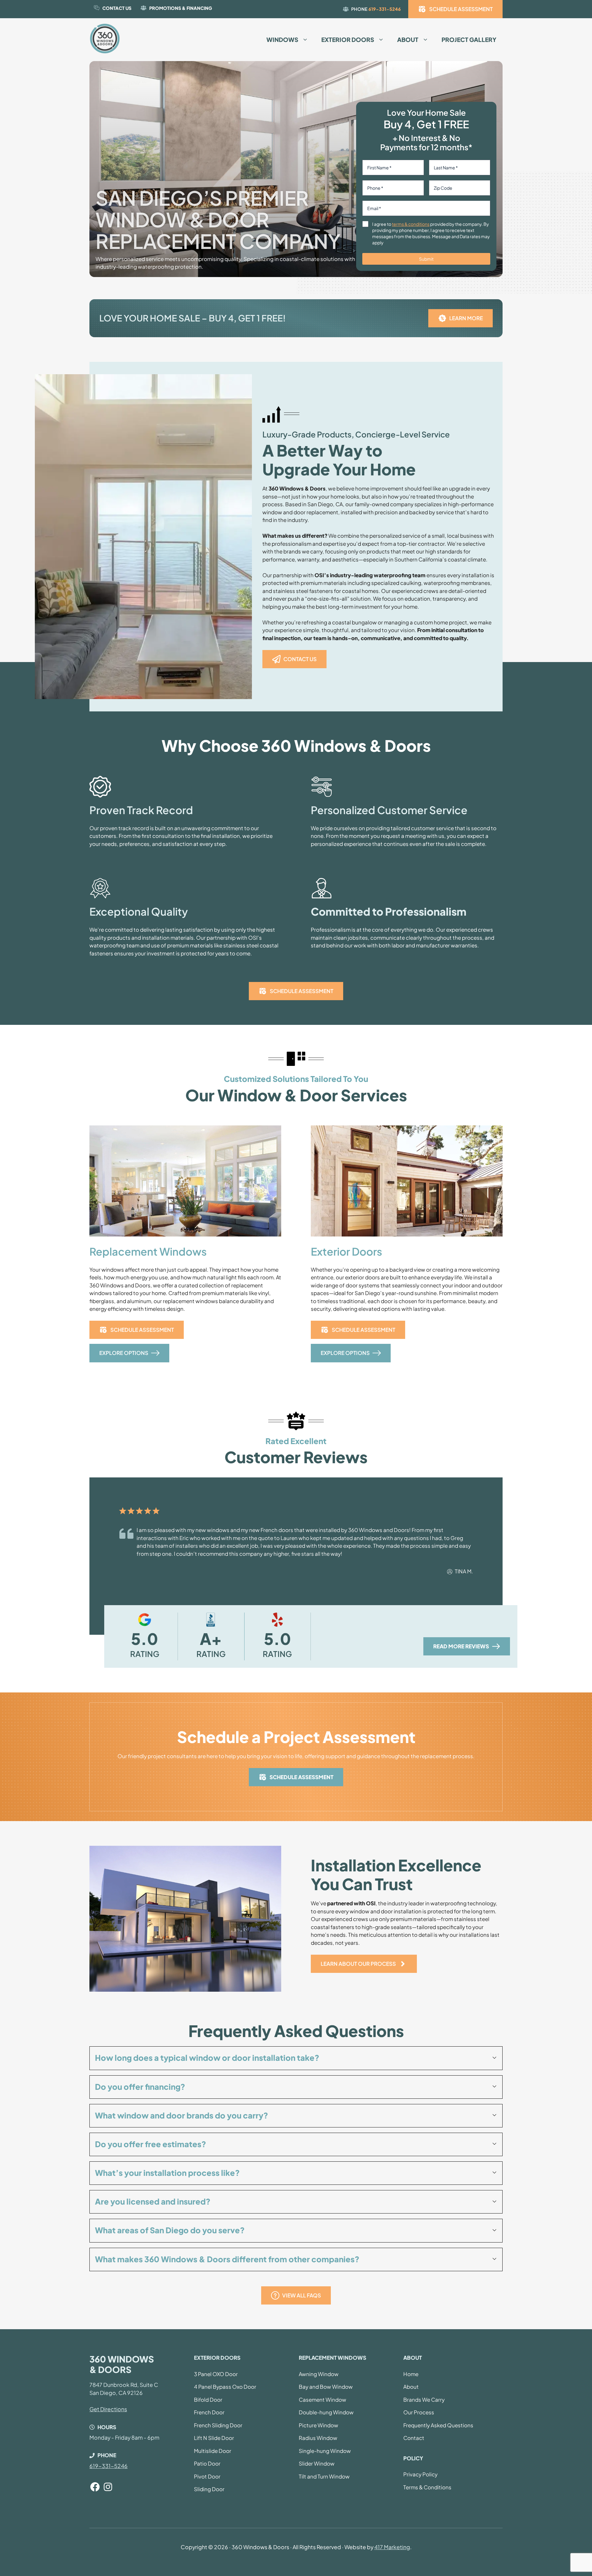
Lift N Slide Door (214, 2438)
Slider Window (317, 2463)
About (408, 39)
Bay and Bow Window (326, 2387)
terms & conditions (411, 224)
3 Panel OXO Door (216, 2374)
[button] (296, 2058)
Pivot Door (207, 2476)
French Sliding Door (218, 2425)
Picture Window (319, 2425)
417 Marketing (392, 2547)
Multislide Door (213, 2451)
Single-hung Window (325, 2451)
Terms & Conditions (427, 2487)
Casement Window (323, 2400)
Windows (282, 39)
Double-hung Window (326, 2412)
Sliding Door (209, 2489)
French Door (209, 2412)
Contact (414, 2438)
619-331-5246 (385, 9)
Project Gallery (469, 39)
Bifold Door (208, 2400)
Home (411, 2374)
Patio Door (207, 2463)
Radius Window (318, 2438)
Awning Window (319, 2374)
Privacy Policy (420, 2474)
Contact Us (117, 8)
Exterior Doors (348, 39)
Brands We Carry (424, 2400)
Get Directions (108, 2409)
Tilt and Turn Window (324, 2476)
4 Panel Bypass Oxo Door (225, 2387)
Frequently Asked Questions (438, 2425)
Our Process (419, 2412)
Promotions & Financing (181, 8)
